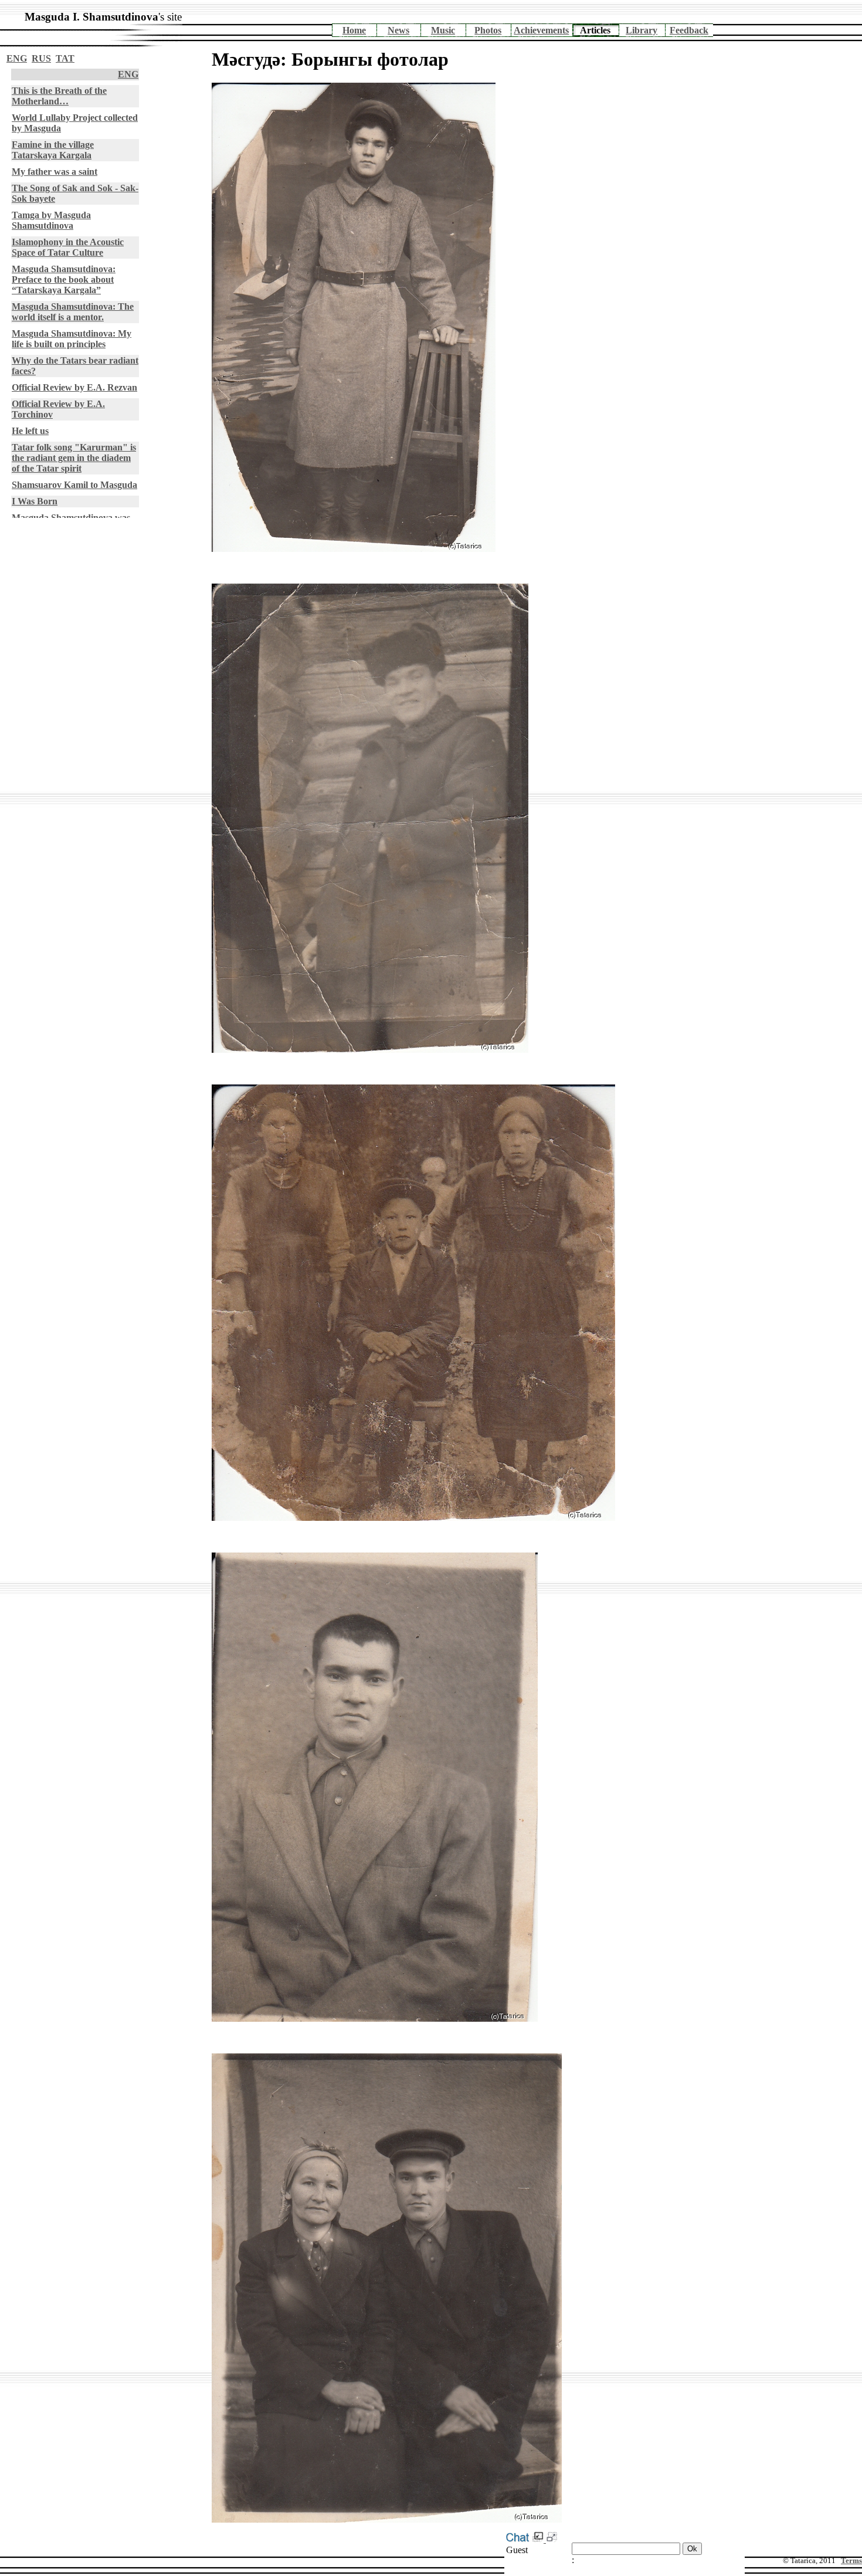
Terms (851, 2560)
